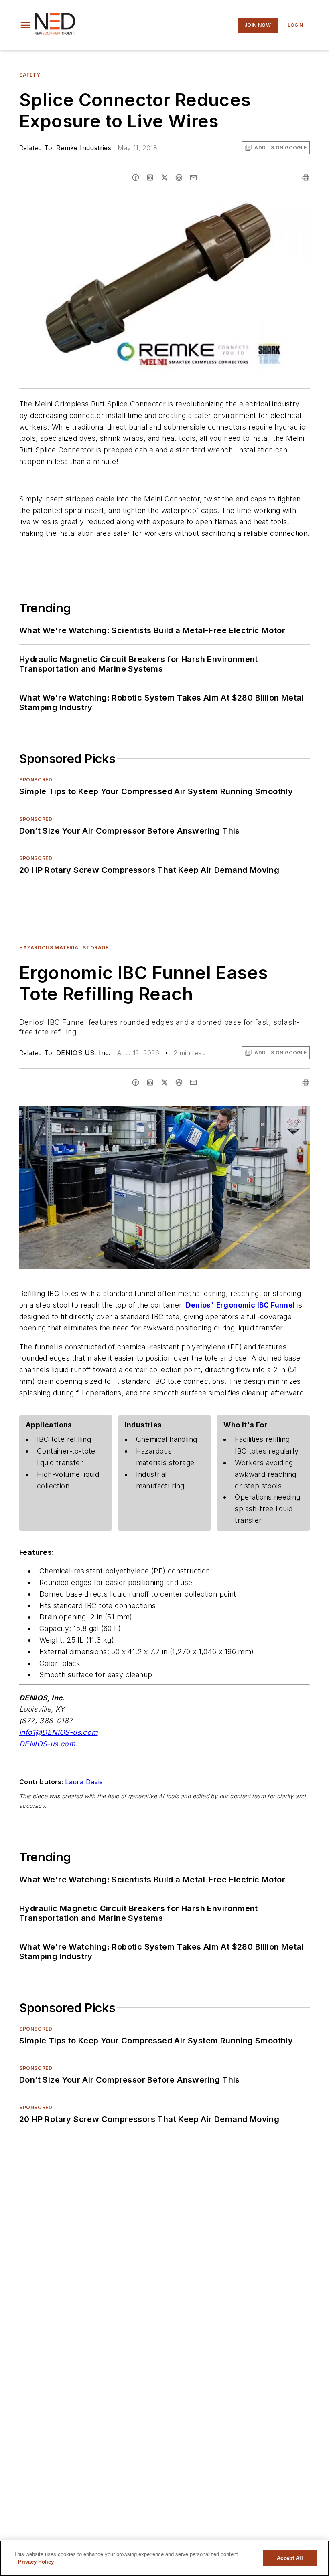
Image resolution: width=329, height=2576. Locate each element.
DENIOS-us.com (47, 1744)
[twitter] (164, 178)
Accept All (290, 2558)
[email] (193, 178)
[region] (164, 2558)
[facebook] (136, 178)
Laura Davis (84, 1782)
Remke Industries (84, 148)
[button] (25, 25)
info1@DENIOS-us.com (59, 1732)
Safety (30, 75)
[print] (306, 178)
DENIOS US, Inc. (83, 1053)
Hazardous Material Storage (64, 948)
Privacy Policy (36, 2562)
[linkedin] (150, 178)
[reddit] (179, 178)
